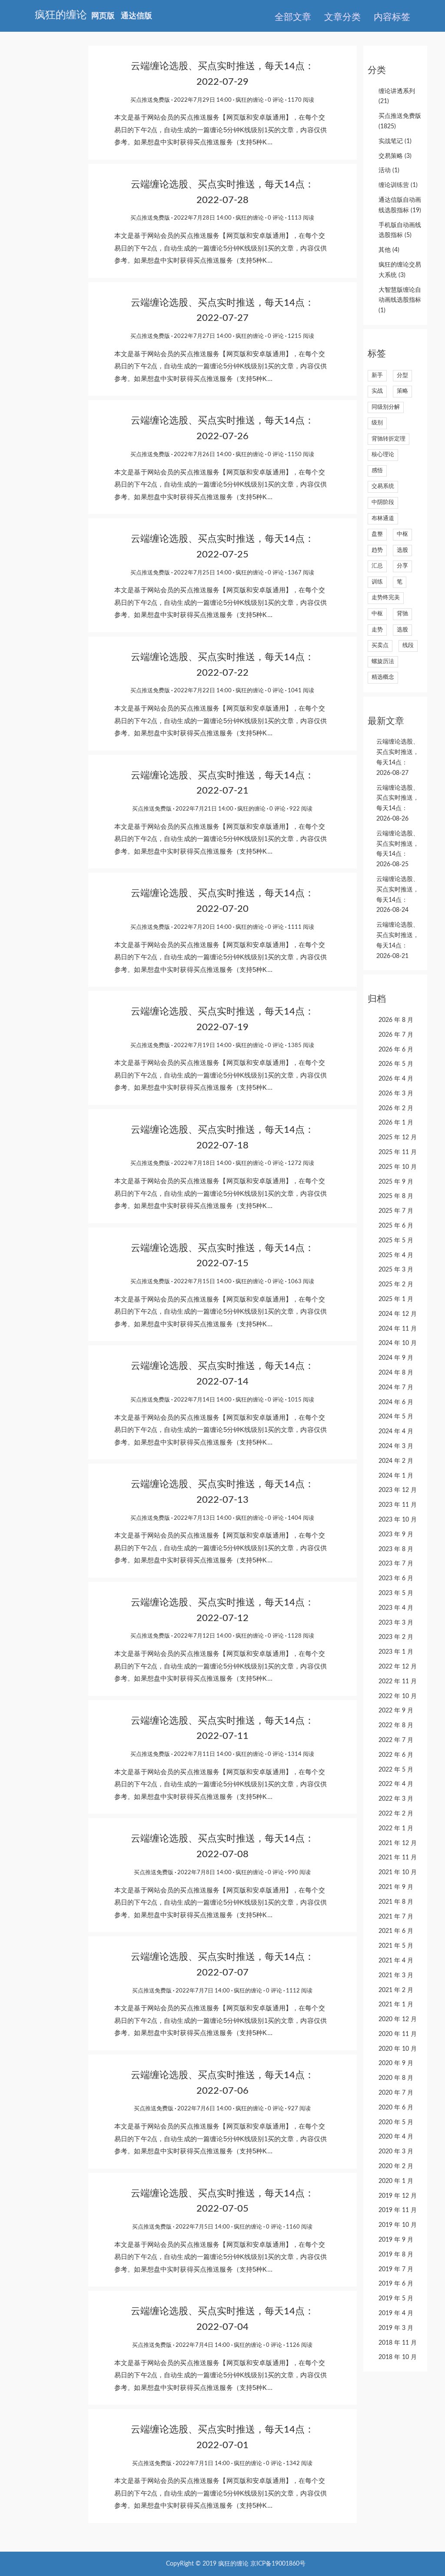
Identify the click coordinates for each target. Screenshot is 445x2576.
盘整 (377, 534)
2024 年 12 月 (398, 1314)
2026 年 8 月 (396, 1020)
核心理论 (383, 455)
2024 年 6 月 (396, 1402)
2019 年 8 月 (396, 2255)
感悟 (377, 471)
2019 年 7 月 (396, 2269)
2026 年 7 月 (396, 1035)
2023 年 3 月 (396, 1623)
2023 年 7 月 (396, 1564)
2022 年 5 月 (396, 1770)
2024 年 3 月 (396, 1446)
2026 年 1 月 (396, 1123)
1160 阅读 (299, 2227)
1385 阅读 (301, 1046)
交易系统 (383, 486)
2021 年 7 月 (396, 1917)
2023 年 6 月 (396, 1578)
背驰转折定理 (389, 439)
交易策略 (395, 156)
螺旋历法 (383, 662)
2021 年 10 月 (398, 1872)
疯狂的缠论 (250, 100)
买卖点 (380, 646)
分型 (402, 375)
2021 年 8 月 (396, 1902)
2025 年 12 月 (398, 1138)
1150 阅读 (301, 455)
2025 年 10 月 (398, 1167)
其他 (389, 250)
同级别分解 (386, 407)
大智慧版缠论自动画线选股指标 (400, 300)
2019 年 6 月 (396, 2284)
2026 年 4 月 (396, 1079)
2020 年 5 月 (396, 2122)
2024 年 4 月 (396, 1431)
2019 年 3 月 (396, 2328)
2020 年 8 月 (396, 2078)
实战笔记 (395, 141)
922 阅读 (301, 809)
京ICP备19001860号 (278, 2564)
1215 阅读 (301, 336)
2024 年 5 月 (396, 1417)
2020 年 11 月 (398, 2034)
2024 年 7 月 (396, 1388)
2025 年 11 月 (398, 1152)
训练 (377, 582)
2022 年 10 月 (398, 1696)
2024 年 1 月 (396, 1476)
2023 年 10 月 (398, 1520)
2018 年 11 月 (398, 2343)
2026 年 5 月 (396, 1064)
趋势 (377, 550)
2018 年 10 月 (398, 2357)
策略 (402, 391)
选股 (402, 550)
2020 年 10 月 (398, 2049)
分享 (402, 566)
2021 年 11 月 (398, 1858)
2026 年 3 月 (396, 1094)
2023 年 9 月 (396, 1535)
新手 (377, 375)
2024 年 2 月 (396, 1461)
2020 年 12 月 (398, 2019)
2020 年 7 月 (396, 2093)
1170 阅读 (301, 100)
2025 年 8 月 (396, 1196)
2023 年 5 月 (396, 1593)
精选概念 (383, 677)
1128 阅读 (301, 1636)
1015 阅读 (301, 1400)
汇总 (377, 566)
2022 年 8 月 (396, 1725)
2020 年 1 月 (396, 2181)
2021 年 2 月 (396, 1990)
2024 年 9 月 (396, 1358)
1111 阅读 (301, 927)
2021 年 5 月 (396, 1946)
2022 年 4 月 (396, 1784)
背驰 (402, 614)
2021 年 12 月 (398, 1843)
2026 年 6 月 (396, 1050)
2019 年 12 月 (398, 2196)
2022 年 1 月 (396, 1829)
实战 (377, 391)
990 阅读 (299, 1873)
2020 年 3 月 (396, 2152)
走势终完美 (386, 598)
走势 (377, 630)
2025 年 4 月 (396, 1255)
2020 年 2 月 (396, 2166)
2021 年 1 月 (396, 2005)
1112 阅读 (299, 1991)
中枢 (402, 534)
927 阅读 (299, 2109)
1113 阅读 (301, 218)
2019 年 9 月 (396, 2240)
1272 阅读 (301, 1163)
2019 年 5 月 (396, 2299)
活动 (389, 170)
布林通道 (383, 519)
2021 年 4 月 (396, 1961)
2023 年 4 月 (396, 1608)
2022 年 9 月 (396, 1711)
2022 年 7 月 (396, 1740)
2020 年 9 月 (396, 2063)
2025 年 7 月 (396, 1211)
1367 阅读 (301, 573)
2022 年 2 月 (396, 1814)
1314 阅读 (301, 1754)
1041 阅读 (301, 691)
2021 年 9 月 (396, 1887)
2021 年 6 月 (396, 1931)
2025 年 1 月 (396, 1299)
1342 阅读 (299, 2464)
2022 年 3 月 (396, 1799)
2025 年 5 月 (396, 1241)
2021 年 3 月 (396, 1975)
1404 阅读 (301, 1518)
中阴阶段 (383, 502)
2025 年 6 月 (396, 1226)
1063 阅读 (301, 1282)
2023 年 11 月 (398, 1505)
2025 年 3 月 (396, 1270)
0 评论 (276, 100)
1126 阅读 (299, 2345)
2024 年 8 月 (396, 1373)
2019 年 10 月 (398, 2225)
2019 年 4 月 (396, 2313)
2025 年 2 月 (396, 1285)
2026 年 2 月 (396, 1108)
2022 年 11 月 (398, 1682)
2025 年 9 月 (396, 1182)
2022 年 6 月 (396, 1755)
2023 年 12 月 (398, 1490)
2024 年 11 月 (398, 1329)
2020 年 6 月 (396, 2108)
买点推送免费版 (150, 100)
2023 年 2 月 (396, 1637)
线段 (408, 646)
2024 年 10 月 (398, 1343)
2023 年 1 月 (396, 1652)
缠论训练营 (398, 185)
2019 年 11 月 (398, 2210)
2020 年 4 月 (396, 2137)
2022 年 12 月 (398, 1667)
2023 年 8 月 (396, 1549)
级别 (377, 423)
